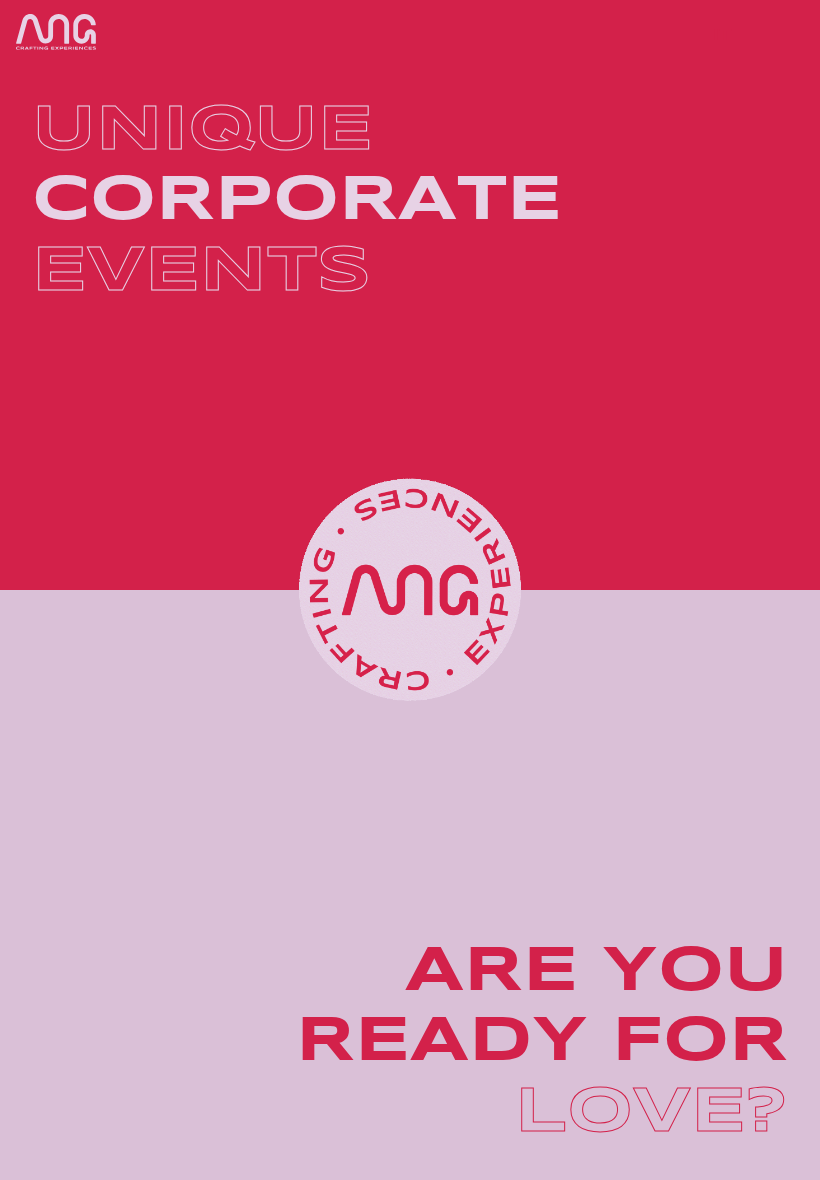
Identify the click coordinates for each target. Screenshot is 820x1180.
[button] (676, 36)
